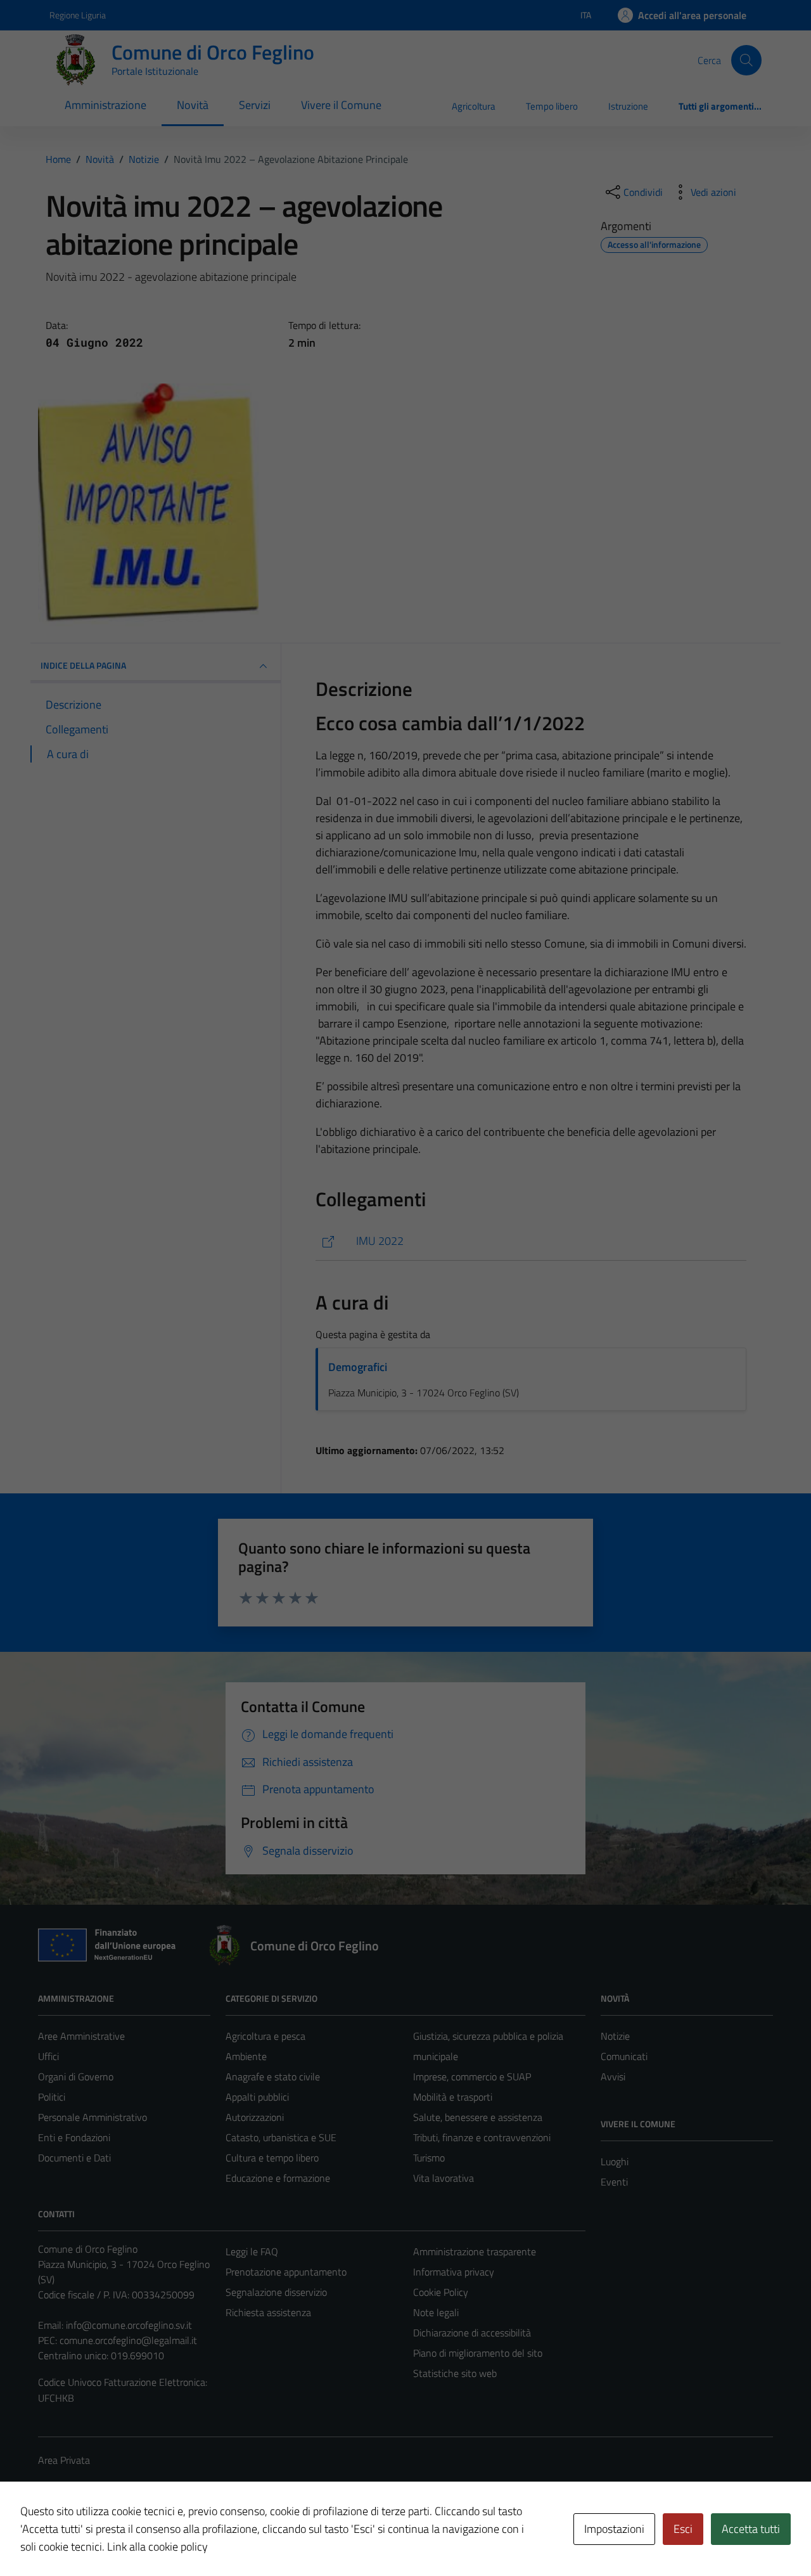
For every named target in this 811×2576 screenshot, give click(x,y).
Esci (683, 2529)
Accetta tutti (751, 2529)
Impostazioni (614, 2529)
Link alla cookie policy (157, 2547)
